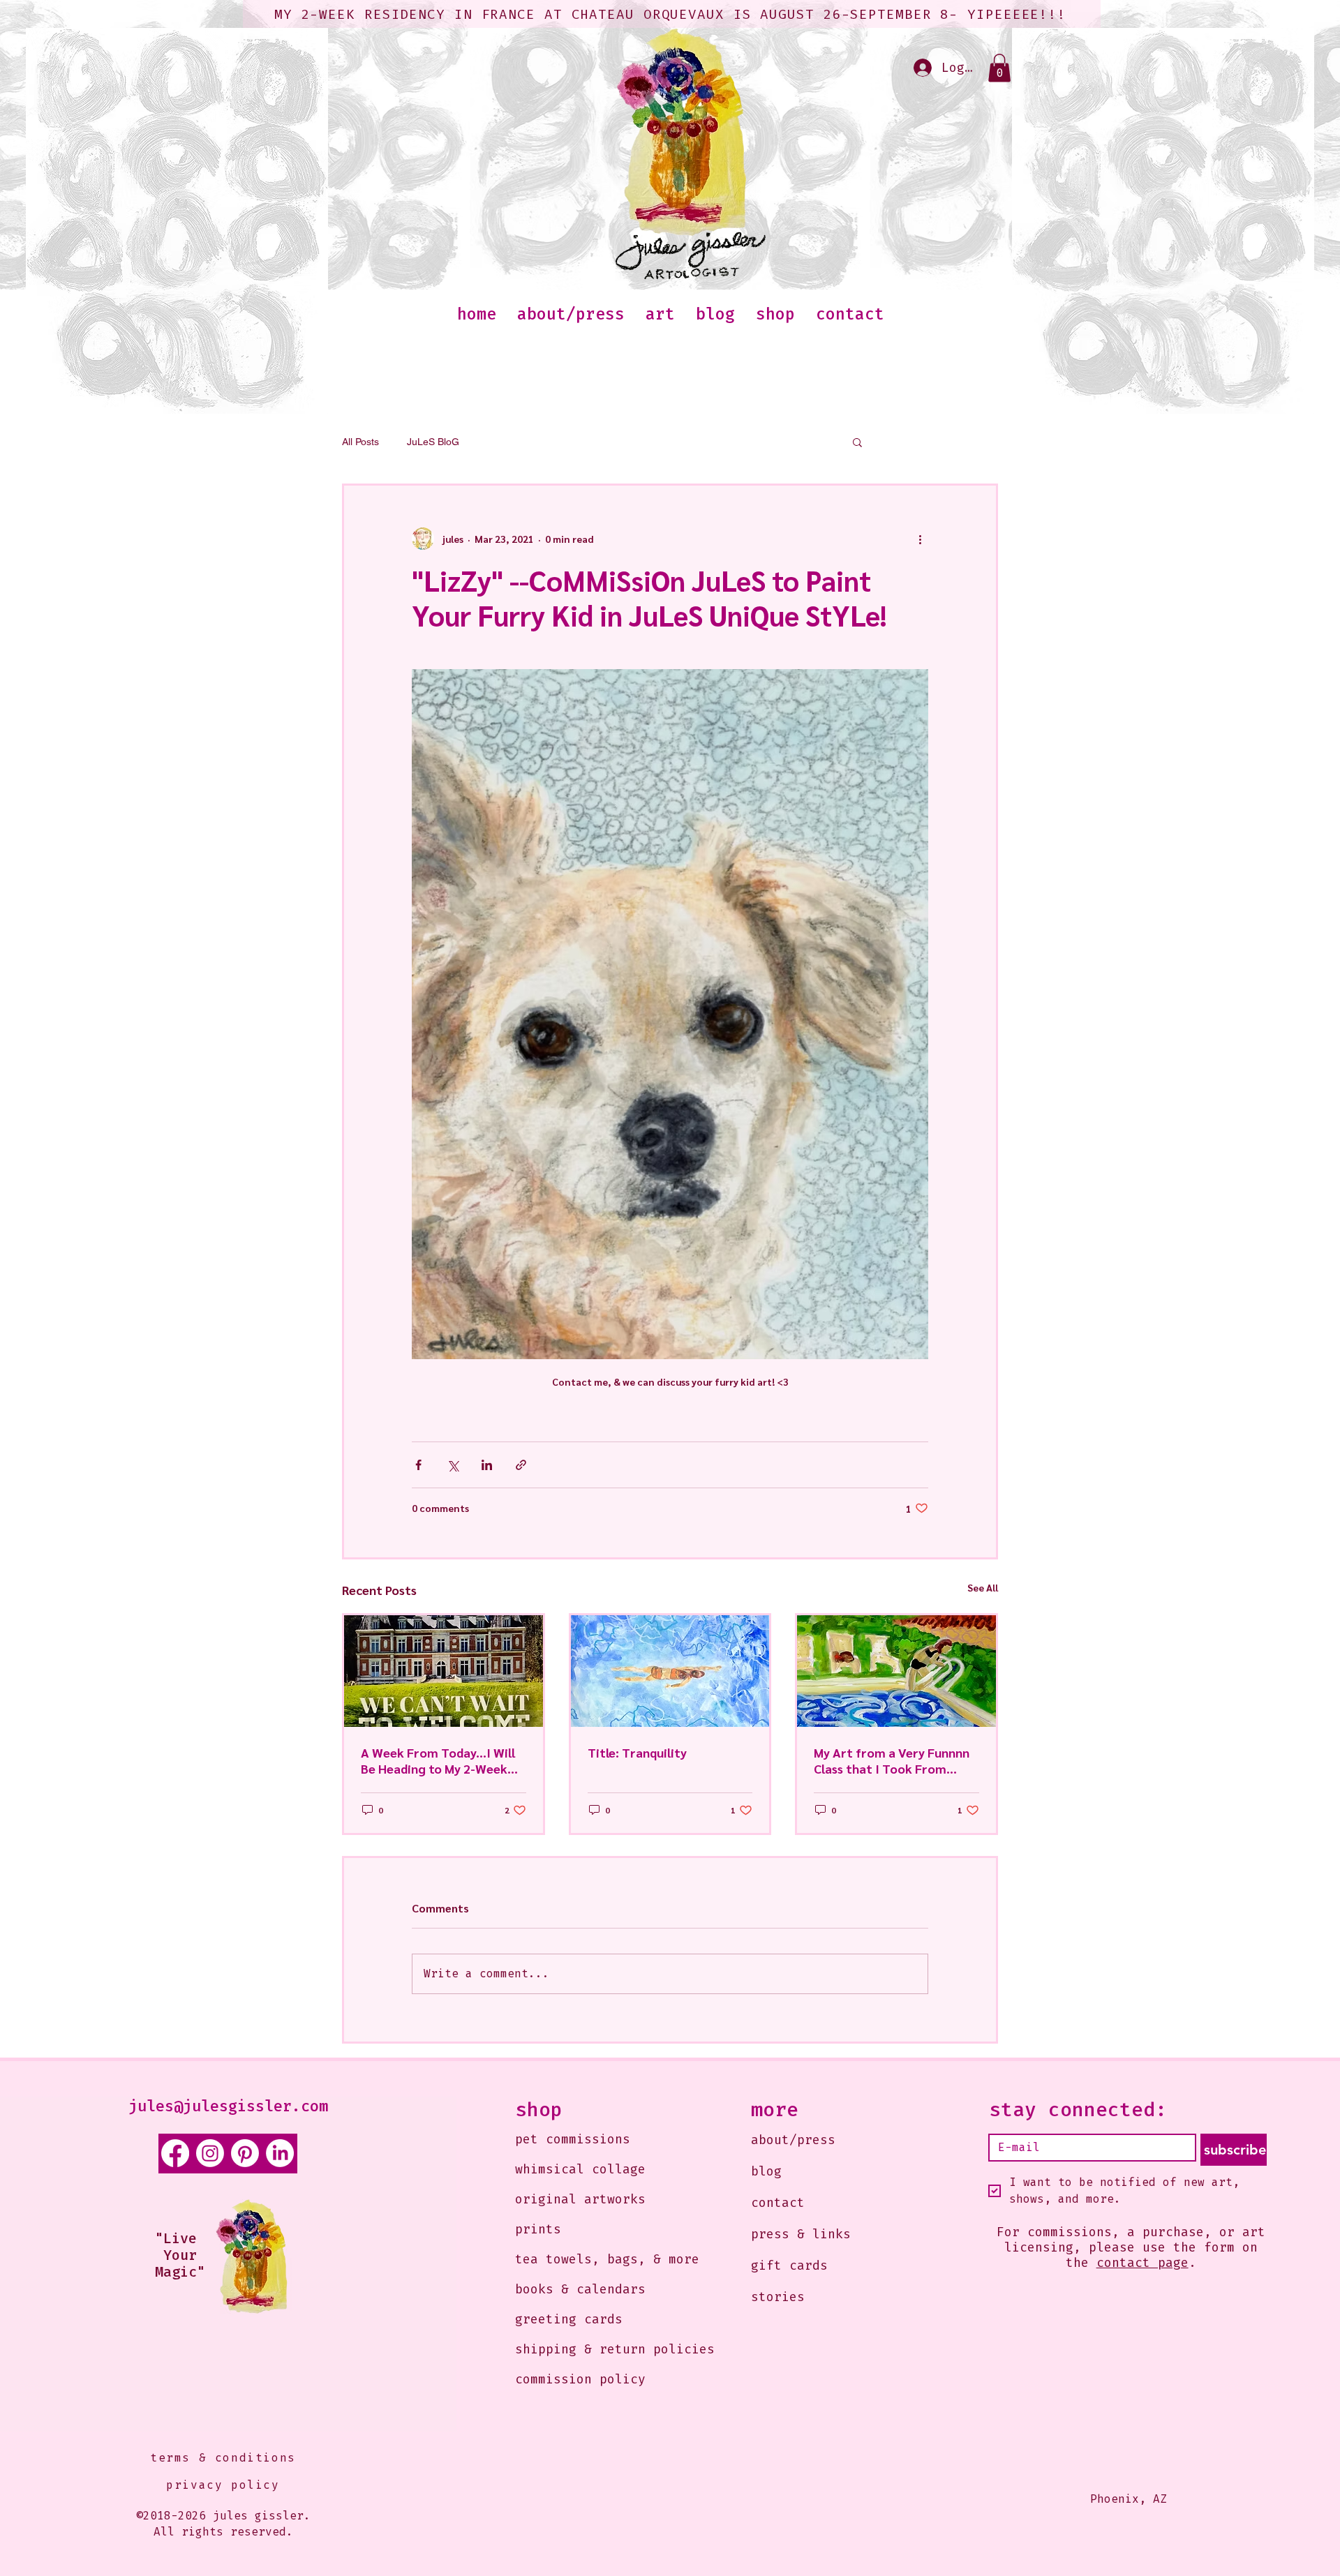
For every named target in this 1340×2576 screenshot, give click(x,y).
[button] (999, 68)
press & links (801, 2234)
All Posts (360, 442)
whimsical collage (580, 2169)
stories (778, 2297)
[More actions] (920, 539)
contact (778, 2203)
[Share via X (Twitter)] (453, 1465)
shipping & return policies (594, 2349)
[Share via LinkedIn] (487, 1465)
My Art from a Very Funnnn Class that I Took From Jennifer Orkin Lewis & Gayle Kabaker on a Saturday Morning (895, 1760)
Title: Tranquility (637, 1752)
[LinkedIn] (280, 2153)
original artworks (580, 2199)
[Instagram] (210, 2153)
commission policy (580, 2379)
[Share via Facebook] (418, 1465)
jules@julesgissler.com (228, 2106)
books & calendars (580, 2289)
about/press (793, 2140)
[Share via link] (521, 1465)
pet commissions (573, 2139)
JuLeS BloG (433, 442)
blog (766, 2171)
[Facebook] (175, 2153)
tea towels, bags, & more (594, 2259)
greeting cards (569, 2319)
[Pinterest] (245, 2153)
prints (538, 2229)
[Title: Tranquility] (670, 1671)
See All (983, 1587)
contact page (1142, 2263)
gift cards (789, 2266)
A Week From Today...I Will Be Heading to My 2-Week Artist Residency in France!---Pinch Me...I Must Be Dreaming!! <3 (443, 1760)
